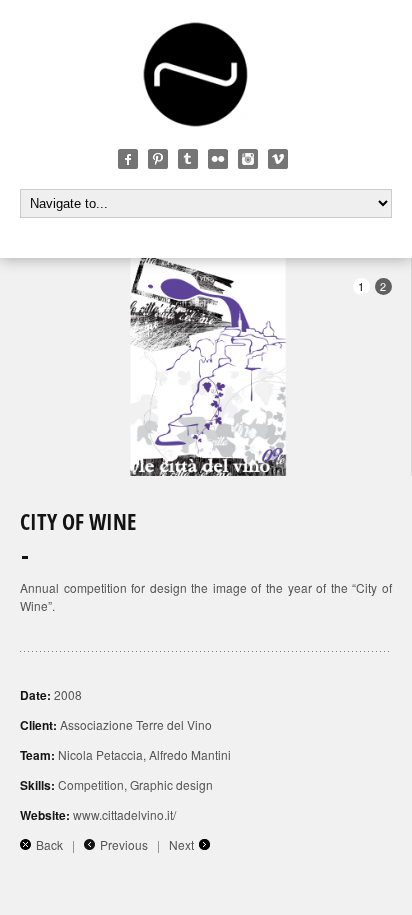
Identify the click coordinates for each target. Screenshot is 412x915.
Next (181, 844)
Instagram (248, 159)
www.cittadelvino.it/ (124, 814)
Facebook (128, 159)
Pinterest (158, 159)
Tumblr (188, 159)
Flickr (218, 159)
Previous (124, 844)
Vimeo (278, 159)
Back (49, 844)
